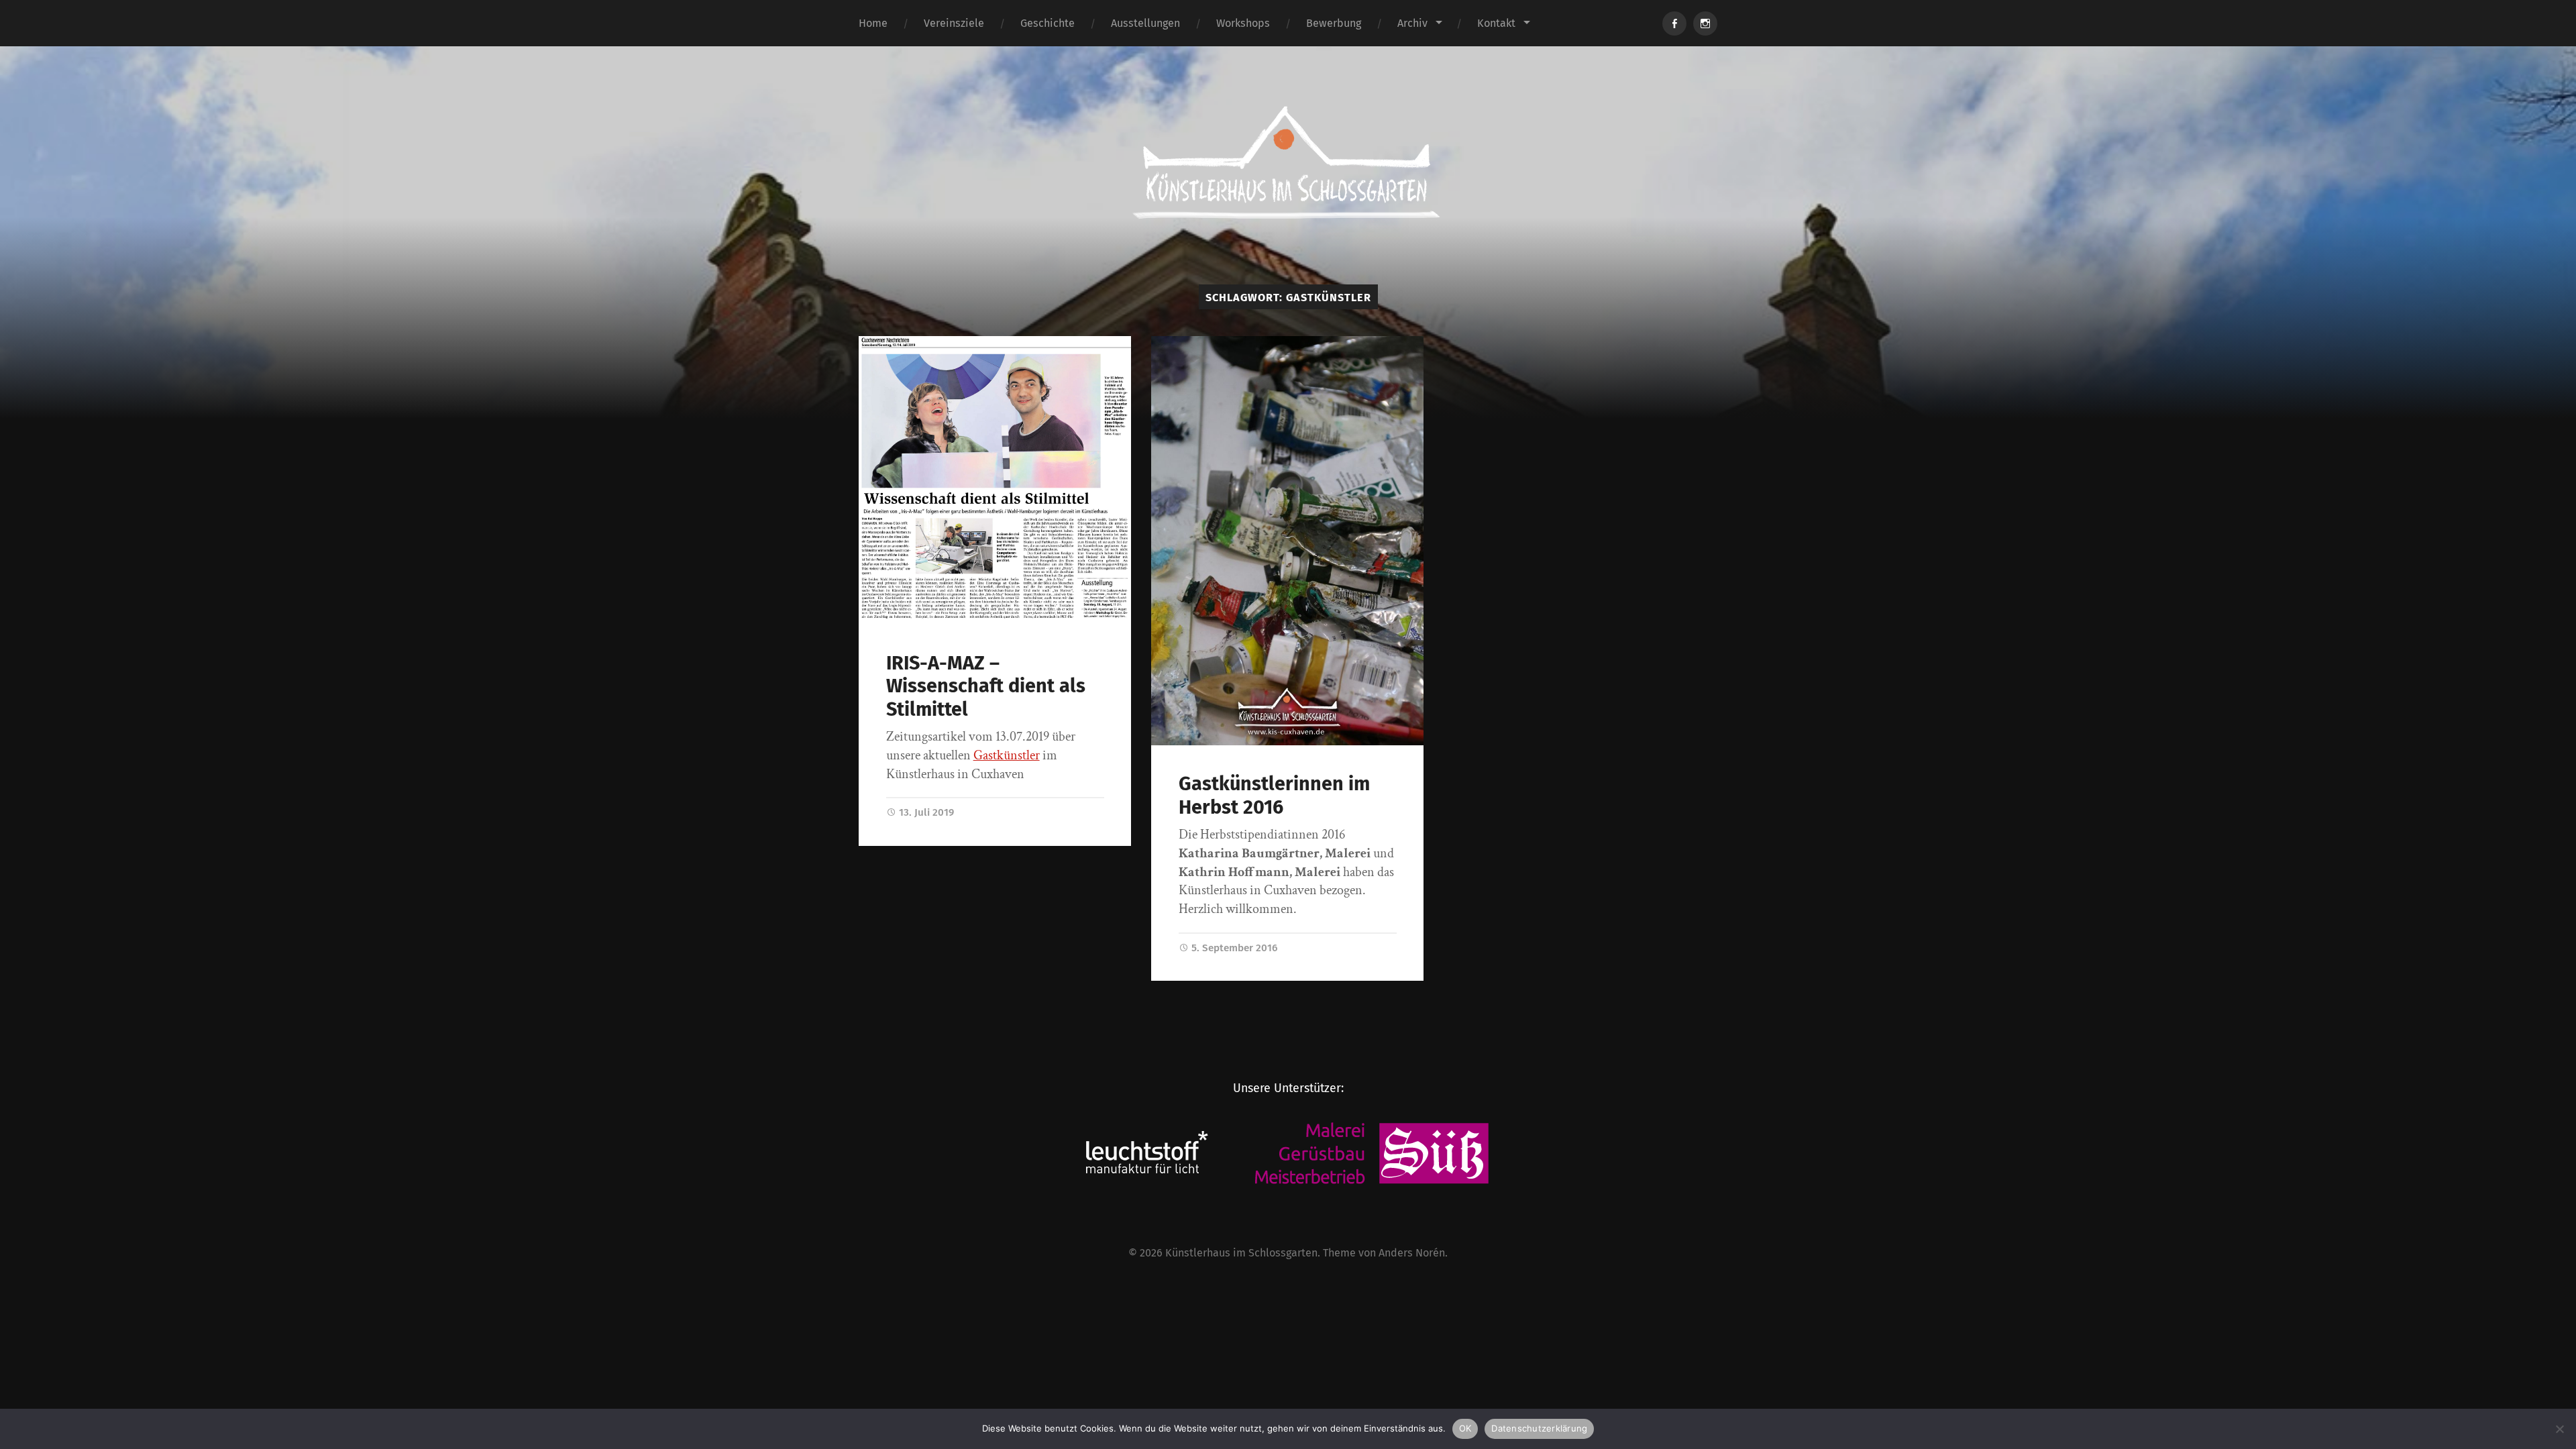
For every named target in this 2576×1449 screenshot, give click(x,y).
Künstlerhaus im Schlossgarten (1241, 1253)
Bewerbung (1334, 23)
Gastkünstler (1007, 755)
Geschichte (1048, 23)
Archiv (1412, 23)
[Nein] (2559, 1429)
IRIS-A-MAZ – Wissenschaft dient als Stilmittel (986, 686)
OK (1465, 1428)
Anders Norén (1412, 1253)
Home (873, 23)
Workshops (1243, 23)
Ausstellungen (1145, 23)
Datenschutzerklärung (1539, 1428)
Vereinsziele (954, 23)
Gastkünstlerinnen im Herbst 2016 (1274, 796)
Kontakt (1496, 23)
